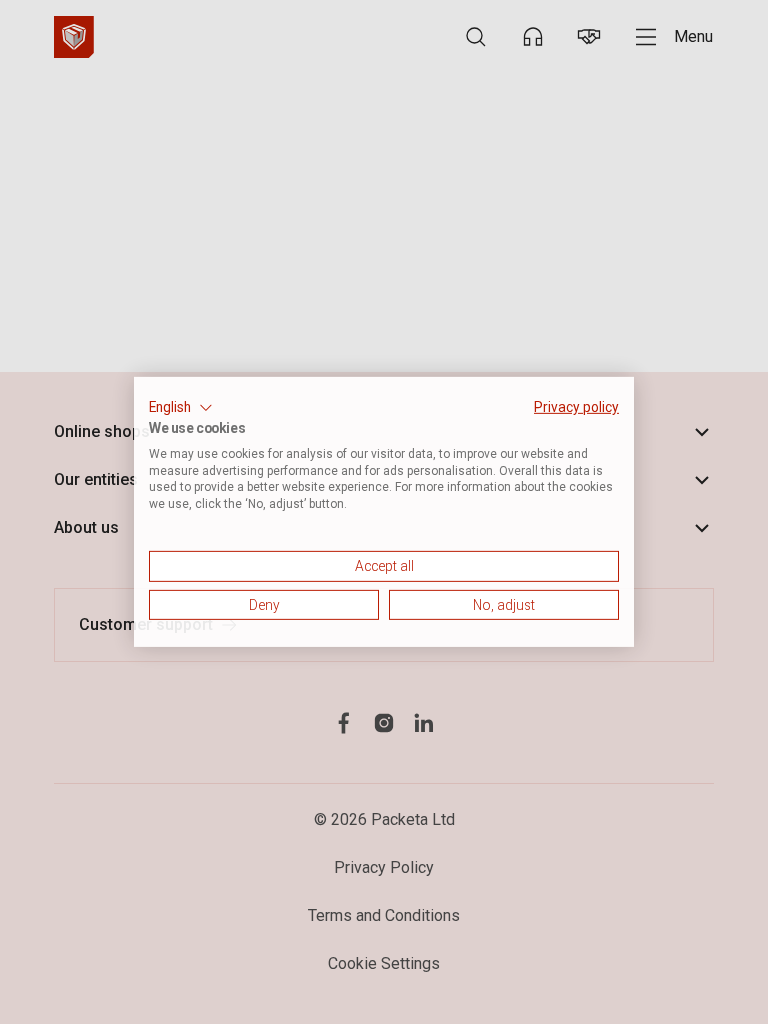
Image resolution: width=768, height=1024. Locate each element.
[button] (181, 408)
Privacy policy (576, 407)
